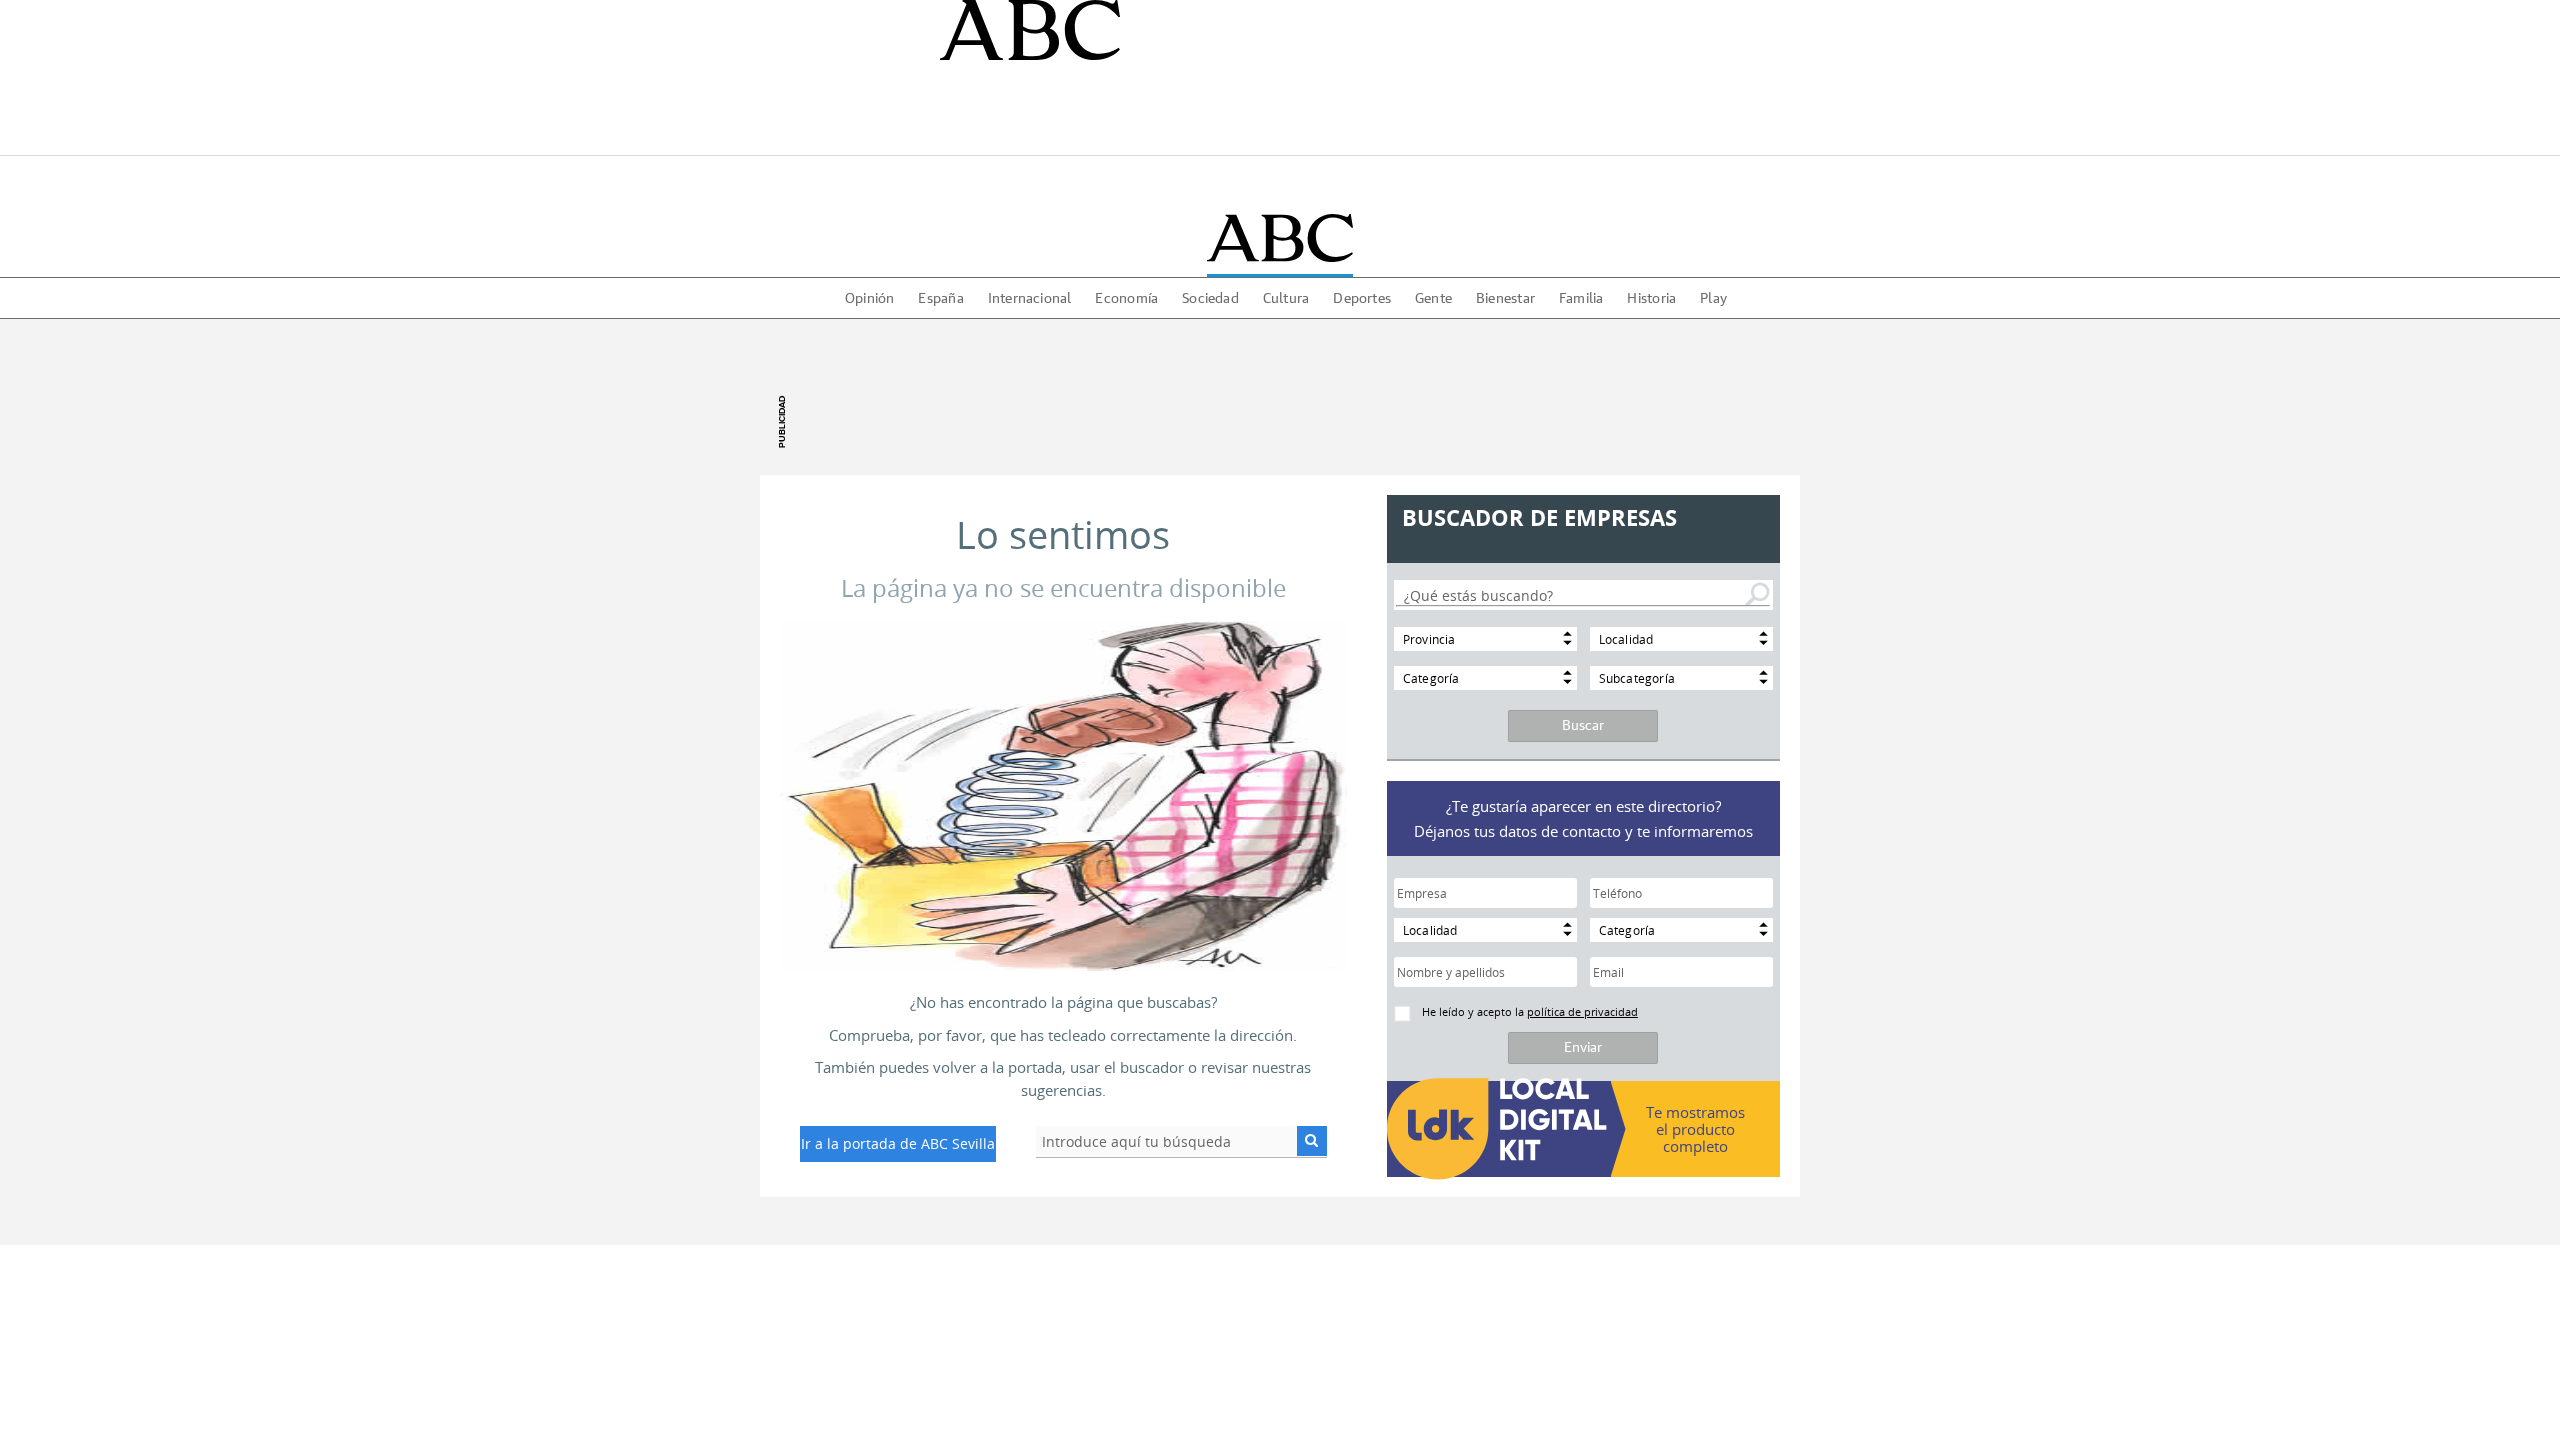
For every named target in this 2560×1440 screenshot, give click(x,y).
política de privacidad (1582, 1011)
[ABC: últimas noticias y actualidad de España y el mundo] (1279, 238)
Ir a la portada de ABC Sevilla (898, 1143)
